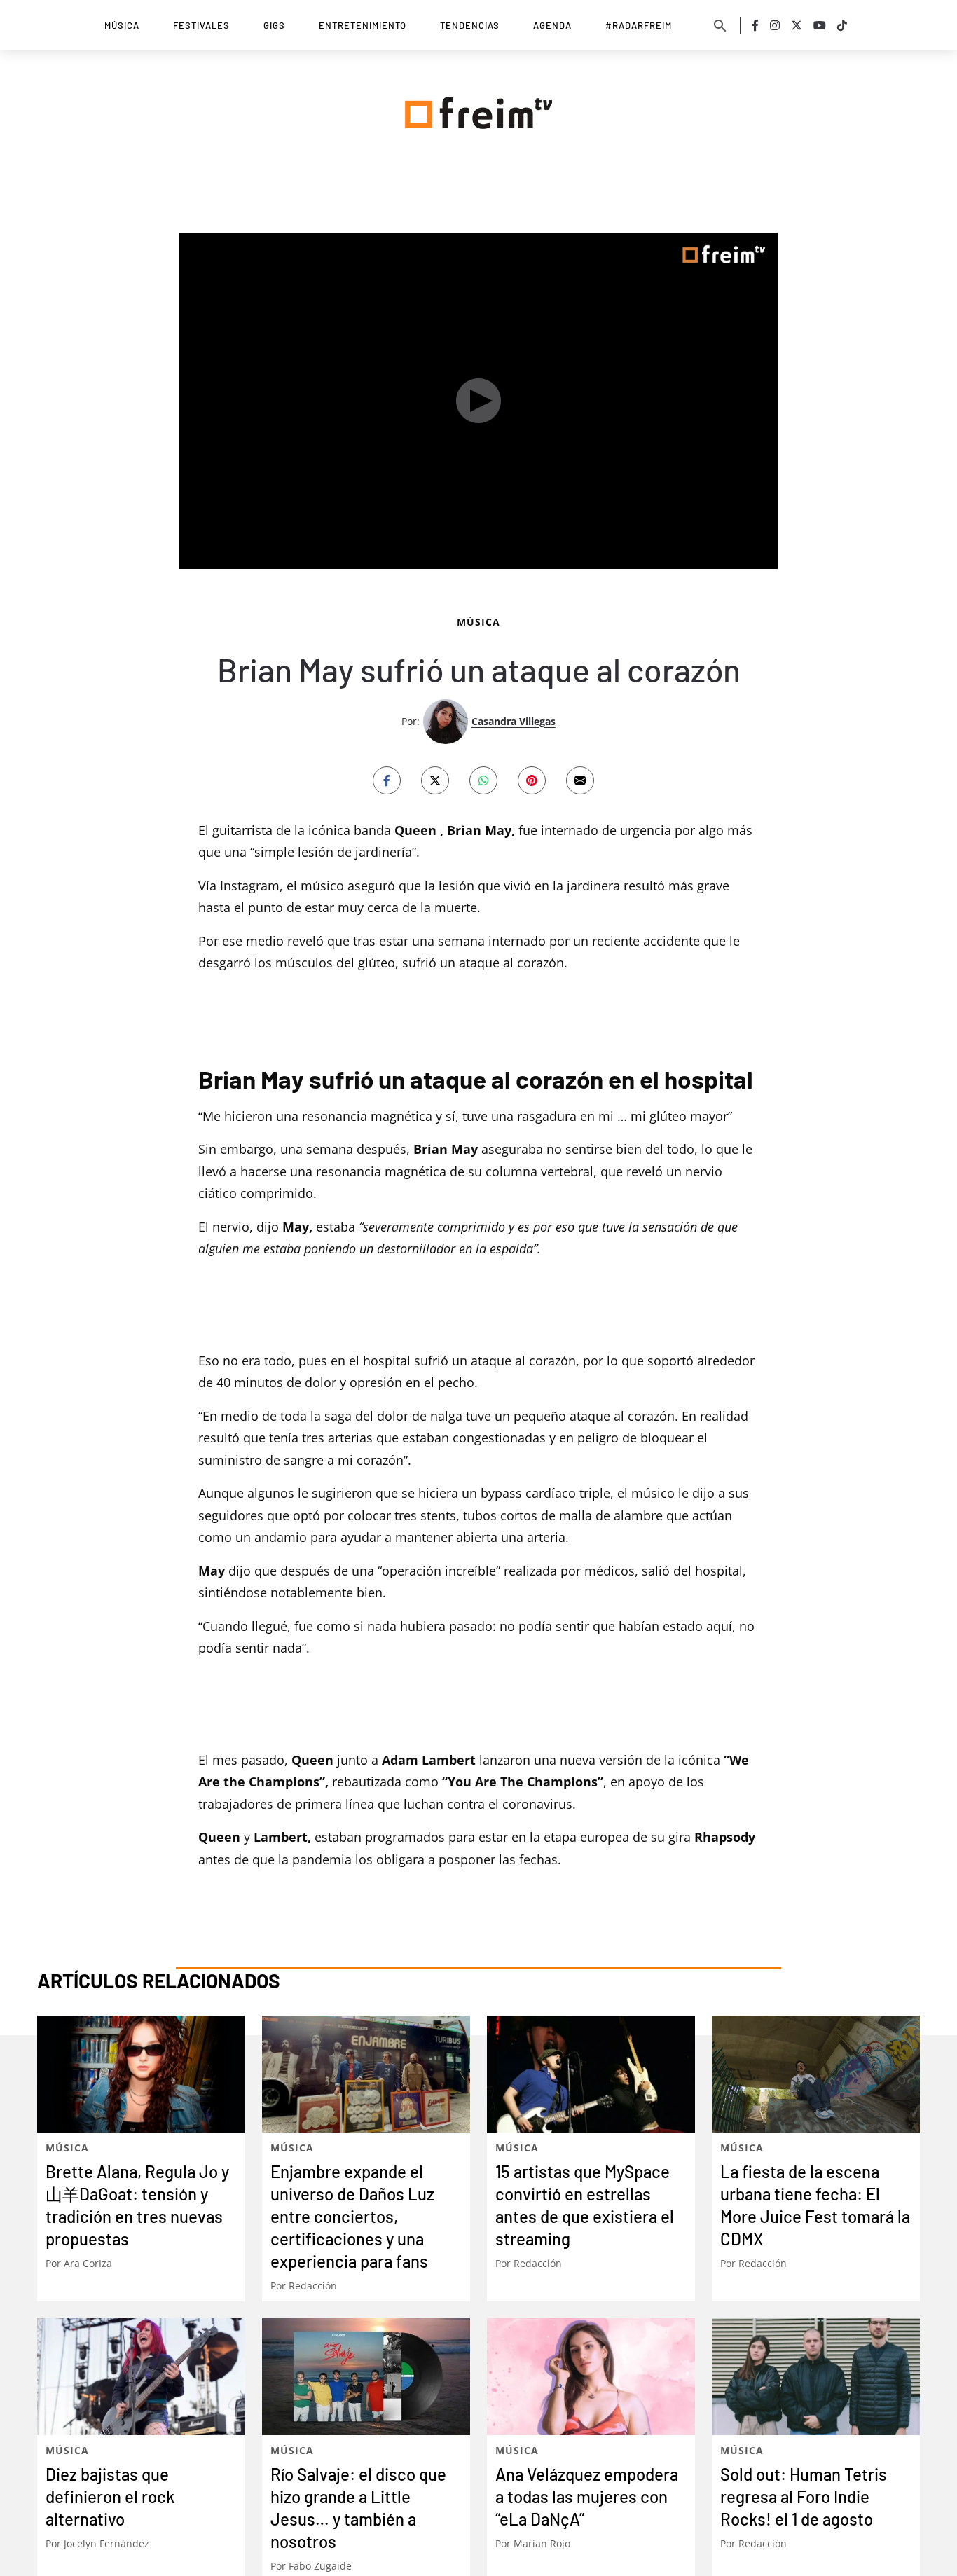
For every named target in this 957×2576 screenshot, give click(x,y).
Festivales (201, 25)
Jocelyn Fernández (106, 2543)
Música (122, 25)
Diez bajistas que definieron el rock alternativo (110, 2496)
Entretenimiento (363, 25)
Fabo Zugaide (320, 2566)
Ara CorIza (88, 2263)
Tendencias (470, 25)
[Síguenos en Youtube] (820, 25)
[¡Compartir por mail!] (580, 780)
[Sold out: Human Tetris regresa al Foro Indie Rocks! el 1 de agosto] (816, 2377)
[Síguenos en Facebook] (755, 25)
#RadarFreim (639, 25)
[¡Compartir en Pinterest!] (532, 780)
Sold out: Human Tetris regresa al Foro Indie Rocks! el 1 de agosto (804, 2496)
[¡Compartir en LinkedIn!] (483, 780)
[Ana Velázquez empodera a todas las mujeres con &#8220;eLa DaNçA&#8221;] (591, 2377)
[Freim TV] (478, 110)
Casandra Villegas (514, 721)
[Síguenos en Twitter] (797, 25)
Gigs (274, 25)
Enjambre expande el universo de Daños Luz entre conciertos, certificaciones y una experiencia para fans (352, 2216)
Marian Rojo (542, 2543)
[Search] (720, 25)
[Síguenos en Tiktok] (842, 25)
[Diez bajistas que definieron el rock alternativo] (141, 2377)
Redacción (313, 2286)
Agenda (552, 25)
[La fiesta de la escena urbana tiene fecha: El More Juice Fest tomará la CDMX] (816, 2074)
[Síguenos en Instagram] (775, 25)
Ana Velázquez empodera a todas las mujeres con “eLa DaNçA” (587, 2496)
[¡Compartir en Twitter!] (435, 780)
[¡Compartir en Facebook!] (387, 780)
